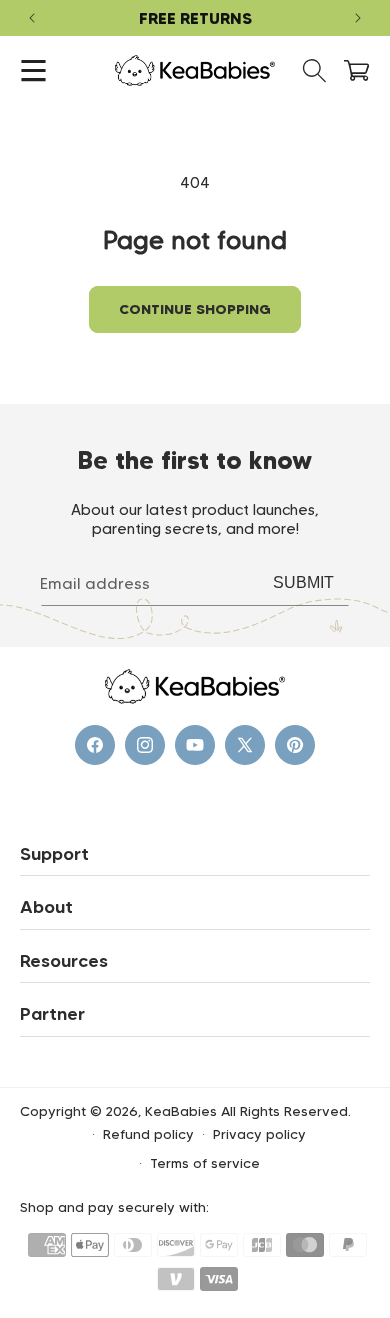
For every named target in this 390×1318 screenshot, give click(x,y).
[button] (33, 70)
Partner (52, 1014)
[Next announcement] (358, 18)
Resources (64, 961)
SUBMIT (303, 582)
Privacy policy (259, 1134)
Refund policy (148, 1134)
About (46, 907)
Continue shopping (195, 309)
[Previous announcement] (32, 18)
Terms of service (205, 1163)
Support (54, 854)
